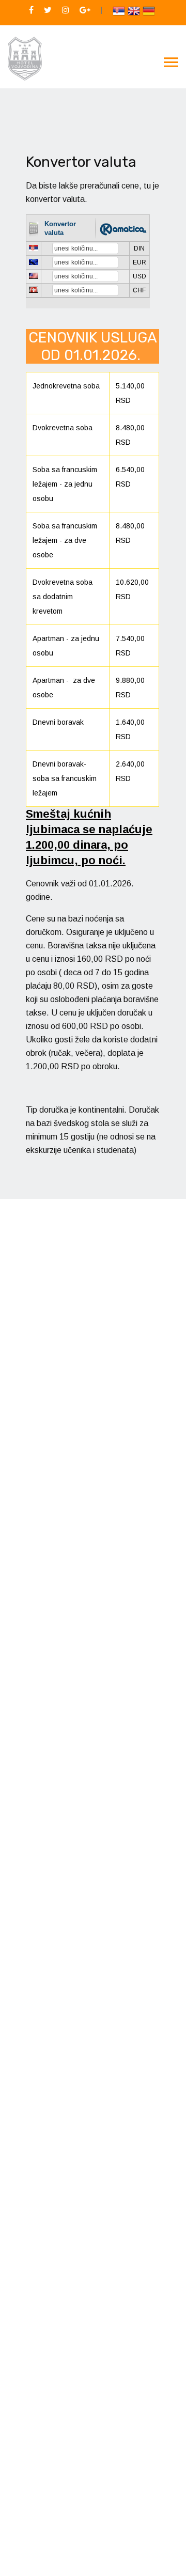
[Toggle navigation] (171, 63)
